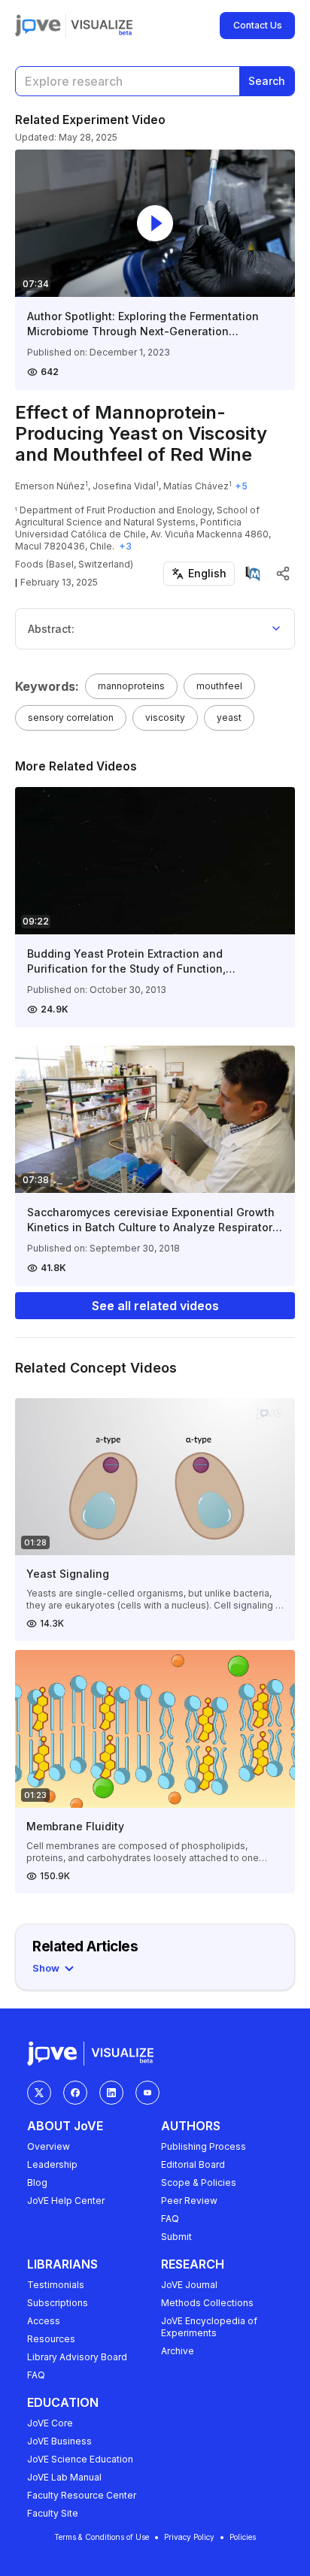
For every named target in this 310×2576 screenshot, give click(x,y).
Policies (243, 2537)
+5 (241, 486)
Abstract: (51, 629)
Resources (51, 2339)
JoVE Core (50, 2423)
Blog (37, 2182)
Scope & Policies (199, 2182)
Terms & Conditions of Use (102, 2537)
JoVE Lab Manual (64, 2477)
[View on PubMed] (253, 574)
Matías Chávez (196, 486)
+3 (125, 546)
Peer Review (189, 2201)
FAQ (170, 2219)
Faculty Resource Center (82, 2495)
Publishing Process (204, 2146)
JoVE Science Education (80, 2459)
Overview (49, 2146)
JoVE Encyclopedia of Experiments (209, 2327)
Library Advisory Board (77, 2357)
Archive (178, 2351)
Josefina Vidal (124, 486)
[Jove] (38, 26)
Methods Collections (207, 2303)
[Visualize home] (102, 26)
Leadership (52, 2164)
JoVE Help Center (66, 2201)
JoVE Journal (189, 2285)
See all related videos (155, 1306)
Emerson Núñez (50, 486)
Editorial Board (193, 2164)
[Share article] (283, 574)
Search (267, 81)
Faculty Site (53, 2513)
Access (44, 2321)
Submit (176, 2237)
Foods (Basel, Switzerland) (74, 564)
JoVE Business (59, 2441)
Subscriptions (58, 2303)
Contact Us (258, 25)
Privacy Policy (189, 2537)
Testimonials (56, 2285)
